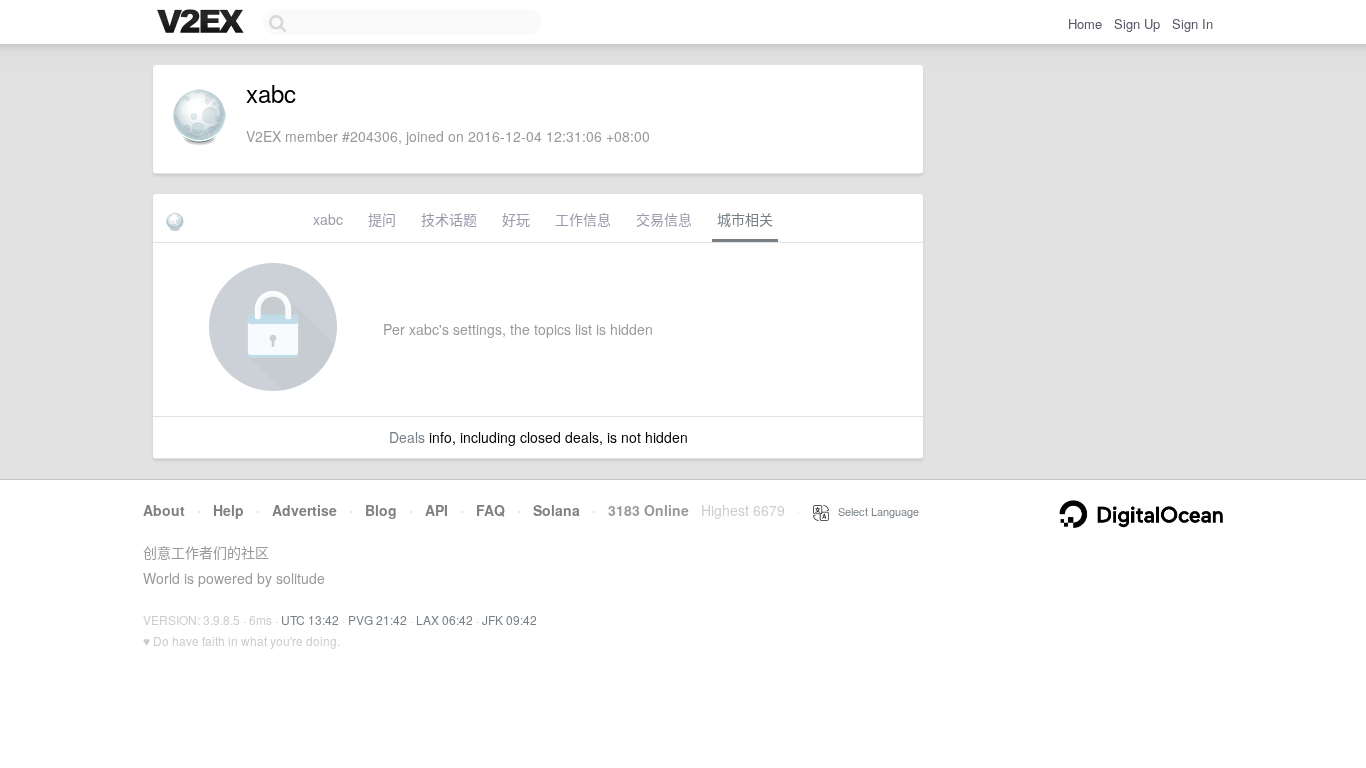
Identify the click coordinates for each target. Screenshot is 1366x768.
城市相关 (745, 219)
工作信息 (583, 219)
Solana (556, 510)
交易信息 (664, 219)
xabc (328, 219)
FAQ (490, 510)
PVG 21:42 (377, 619)
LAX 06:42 (444, 619)
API (436, 510)
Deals (407, 437)
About (164, 510)
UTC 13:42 (310, 619)
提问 (382, 219)
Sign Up (1137, 23)
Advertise (304, 510)
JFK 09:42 (509, 619)
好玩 (516, 219)
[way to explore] (203, 23)
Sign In (1192, 23)
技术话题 (449, 219)
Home (1085, 23)
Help (228, 510)
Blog (381, 510)
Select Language (874, 511)
